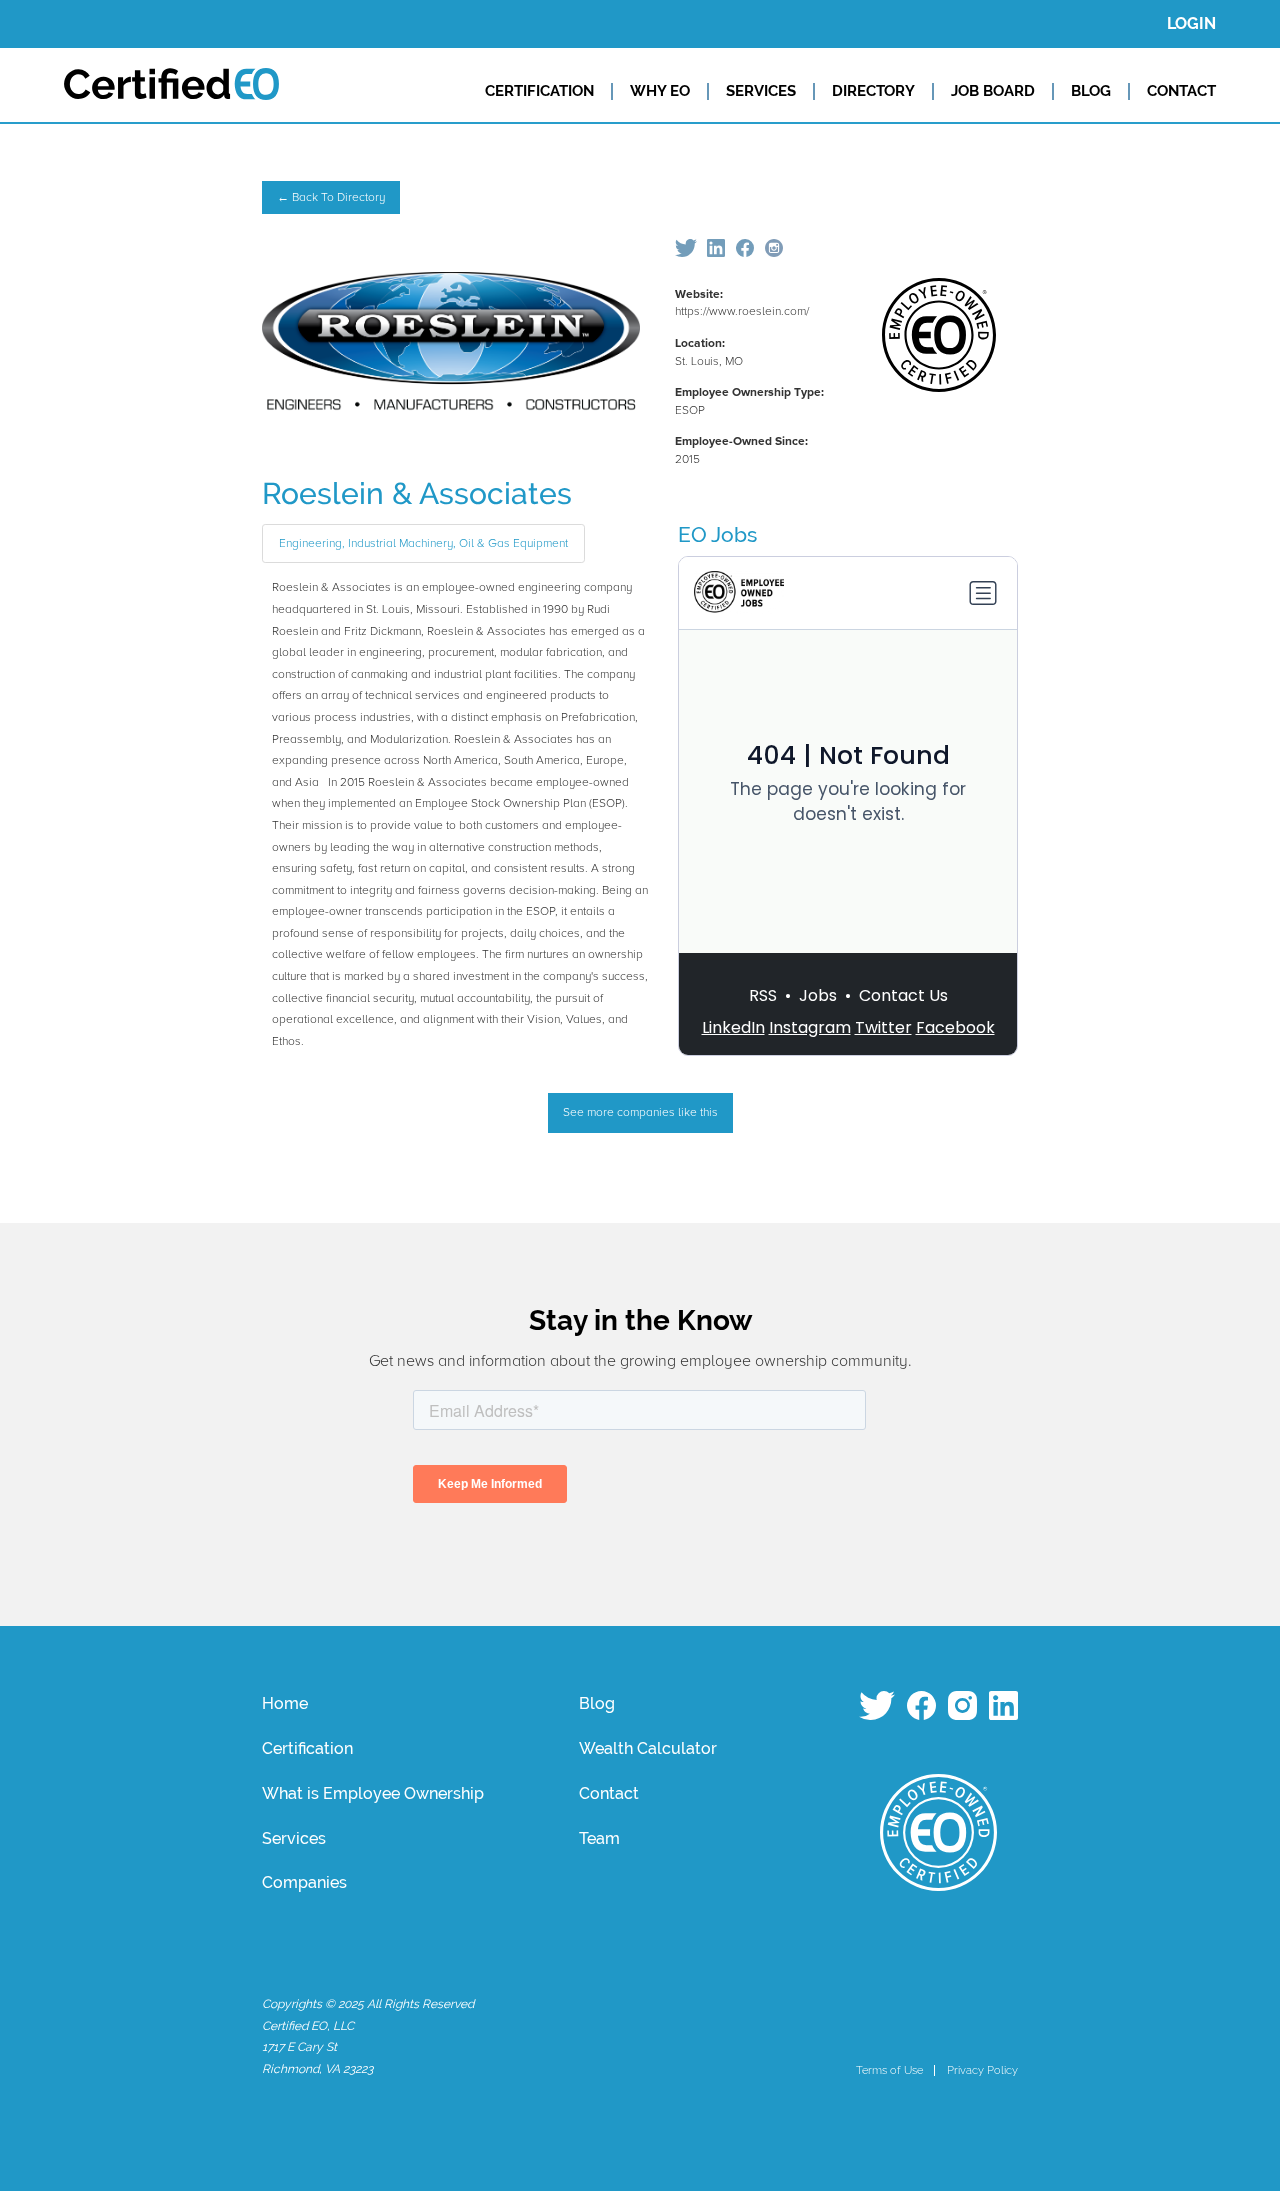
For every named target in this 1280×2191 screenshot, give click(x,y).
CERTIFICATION (539, 91)
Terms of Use (889, 2070)
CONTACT (1181, 91)
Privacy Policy (982, 2070)
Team (599, 1838)
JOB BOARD (993, 91)
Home (285, 1703)
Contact (609, 1793)
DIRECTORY (873, 91)
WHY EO (660, 91)
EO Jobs (717, 534)
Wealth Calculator (648, 1748)
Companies (304, 1882)
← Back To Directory (331, 197)
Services (294, 1838)
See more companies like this (640, 1112)
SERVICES (761, 91)
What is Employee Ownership (373, 1793)
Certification (307, 1748)
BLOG (1091, 91)
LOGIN (1191, 23)
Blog (597, 1703)
